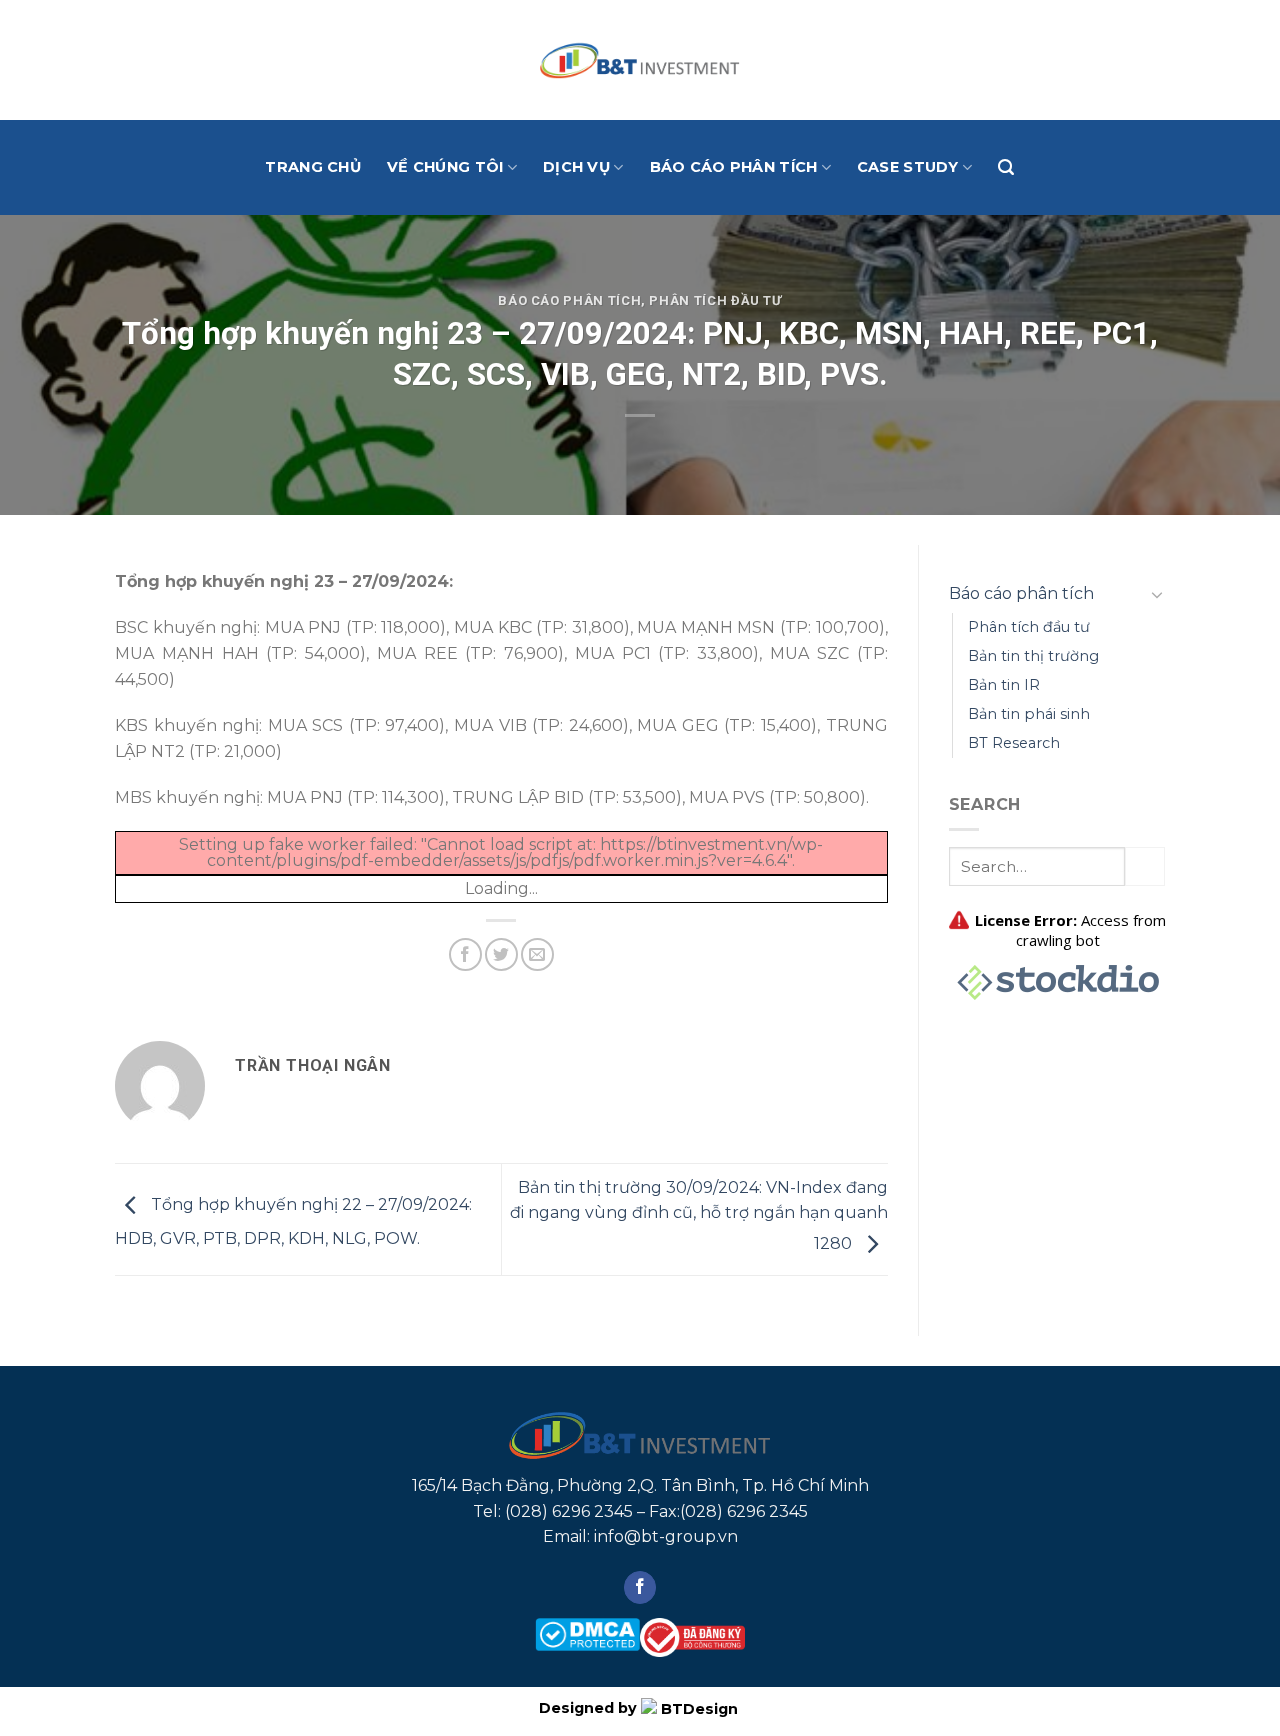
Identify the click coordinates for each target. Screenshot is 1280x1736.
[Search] (1006, 167)
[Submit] (1145, 866)
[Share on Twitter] (501, 954)
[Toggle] (1157, 594)
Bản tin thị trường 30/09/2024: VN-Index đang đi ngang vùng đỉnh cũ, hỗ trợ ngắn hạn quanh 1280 (699, 1216)
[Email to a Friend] (537, 954)
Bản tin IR (1004, 685)
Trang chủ (313, 167)
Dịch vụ (576, 167)
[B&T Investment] (640, 60)
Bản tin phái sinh (1029, 714)
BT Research (1014, 743)
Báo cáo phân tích (734, 167)
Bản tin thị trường (1033, 656)
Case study (908, 167)
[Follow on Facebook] (640, 1588)
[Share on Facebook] (465, 954)
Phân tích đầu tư (715, 300)
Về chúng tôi (445, 167)
